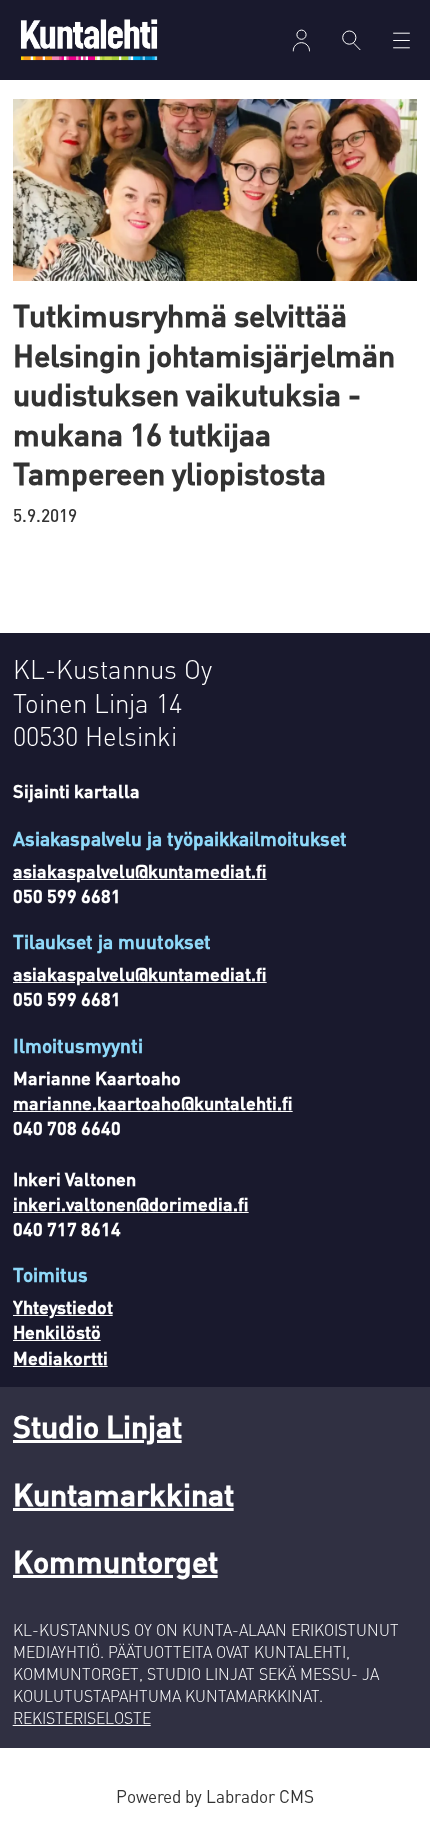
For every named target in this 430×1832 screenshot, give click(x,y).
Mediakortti (60, 1357)
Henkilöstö (57, 1331)
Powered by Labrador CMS (215, 1796)
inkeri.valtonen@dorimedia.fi (131, 1203)
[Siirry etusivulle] (89, 39)
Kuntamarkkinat (123, 1493)
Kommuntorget (115, 1560)
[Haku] (352, 40)
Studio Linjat (97, 1425)
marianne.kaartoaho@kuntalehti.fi (153, 1102)
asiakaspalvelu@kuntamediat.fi (140, 870)
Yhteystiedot (63, 1306)
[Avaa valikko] (301, 40)
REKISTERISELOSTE (82, 1718)
